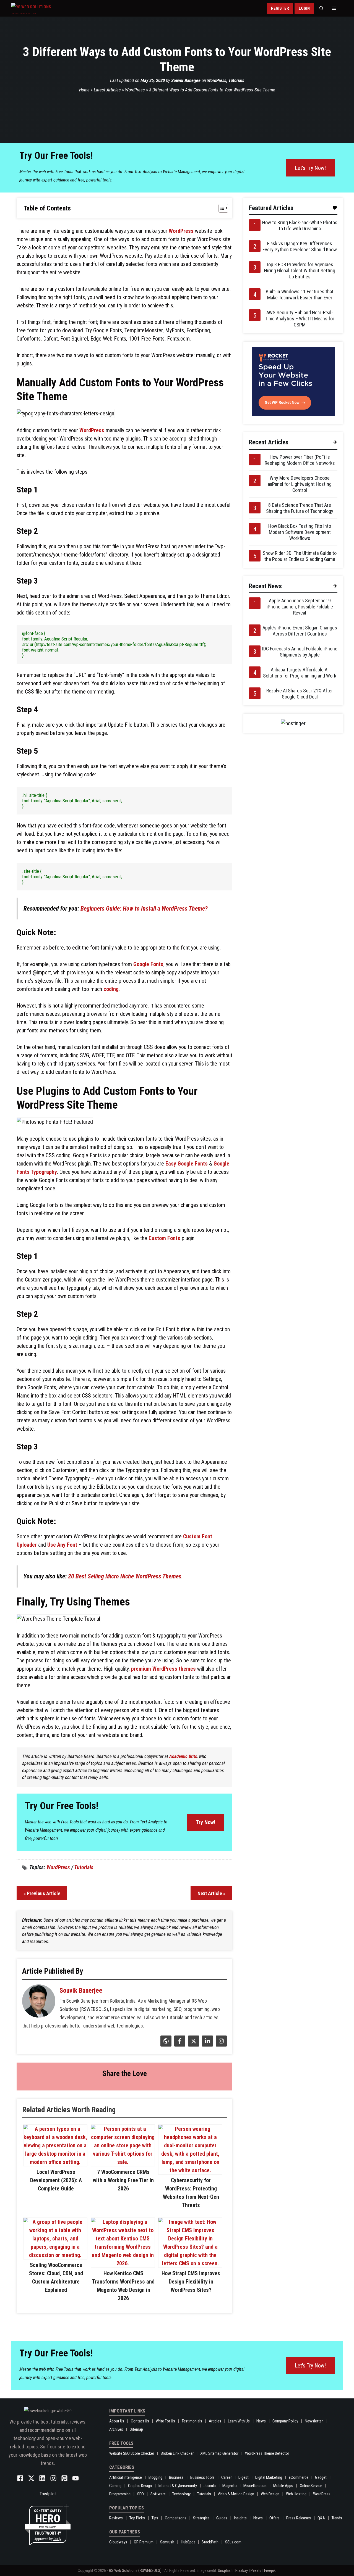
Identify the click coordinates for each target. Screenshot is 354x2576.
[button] (322, 8)
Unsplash (225, 2570)
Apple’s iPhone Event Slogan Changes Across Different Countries (300, 631)
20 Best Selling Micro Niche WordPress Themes (125, 1576)
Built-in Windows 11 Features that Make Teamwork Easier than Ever (300, 295)
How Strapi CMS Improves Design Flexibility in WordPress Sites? (191, 2282)
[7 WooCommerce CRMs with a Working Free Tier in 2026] (123, 2162)
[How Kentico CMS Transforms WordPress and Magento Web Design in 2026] (123, 2263)
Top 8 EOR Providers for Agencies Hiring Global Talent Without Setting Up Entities (300, 271)
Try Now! (205, 1822)
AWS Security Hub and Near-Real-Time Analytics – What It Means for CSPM (300, 319)
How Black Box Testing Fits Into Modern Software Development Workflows (300, 532)
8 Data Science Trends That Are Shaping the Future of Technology (300, 508)
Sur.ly (57, 2539)
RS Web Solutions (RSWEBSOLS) (135, 2570)
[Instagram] (221, 2045)
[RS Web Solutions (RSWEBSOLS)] (43, 8)
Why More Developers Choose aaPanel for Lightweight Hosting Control (300, 484)
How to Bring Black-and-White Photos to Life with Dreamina (300, 226)
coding (111, 989)
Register (280, 8)
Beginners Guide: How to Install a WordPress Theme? (144, 909)
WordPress (217, 80)
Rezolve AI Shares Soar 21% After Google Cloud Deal (300, 694)
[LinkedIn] (207, 2045)
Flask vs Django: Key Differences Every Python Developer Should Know (300, 246)
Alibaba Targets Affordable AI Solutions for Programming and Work (300, 673)
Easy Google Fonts (187, 1164)
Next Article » (211, 1893)
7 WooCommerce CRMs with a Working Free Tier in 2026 (123, 2180)
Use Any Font (62, 1545)
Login (304, 8)
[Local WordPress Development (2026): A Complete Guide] (55, 2162)
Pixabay (242, 2570)
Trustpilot (48, 2494)
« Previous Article (42, 1893)
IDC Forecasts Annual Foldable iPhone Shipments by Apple (300, 652)
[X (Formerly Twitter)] (193, 2045)
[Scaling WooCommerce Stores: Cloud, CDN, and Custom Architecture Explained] (55, 2255)
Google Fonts (148, 964)
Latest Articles (107, 90)
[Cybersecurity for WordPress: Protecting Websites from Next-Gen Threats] (190, 2170)
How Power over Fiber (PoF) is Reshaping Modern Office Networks (300, 460)
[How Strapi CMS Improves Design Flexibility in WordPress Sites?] (190, 2263)
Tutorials (236, 80)
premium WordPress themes (163, 1669)
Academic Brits (183, 1756)
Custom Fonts (164, 1238)
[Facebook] (179, 2045)
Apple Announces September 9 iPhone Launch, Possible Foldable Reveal (300, 607)
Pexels (256, 2570)
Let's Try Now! (310, 168)
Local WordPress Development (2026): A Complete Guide (56, 2180)
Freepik (270, 2570)
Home (84, 90)
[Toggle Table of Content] (221, 208)
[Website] (165, 2045)
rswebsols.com (48, 2527)
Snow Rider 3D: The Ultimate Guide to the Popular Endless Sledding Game (300, 556)
